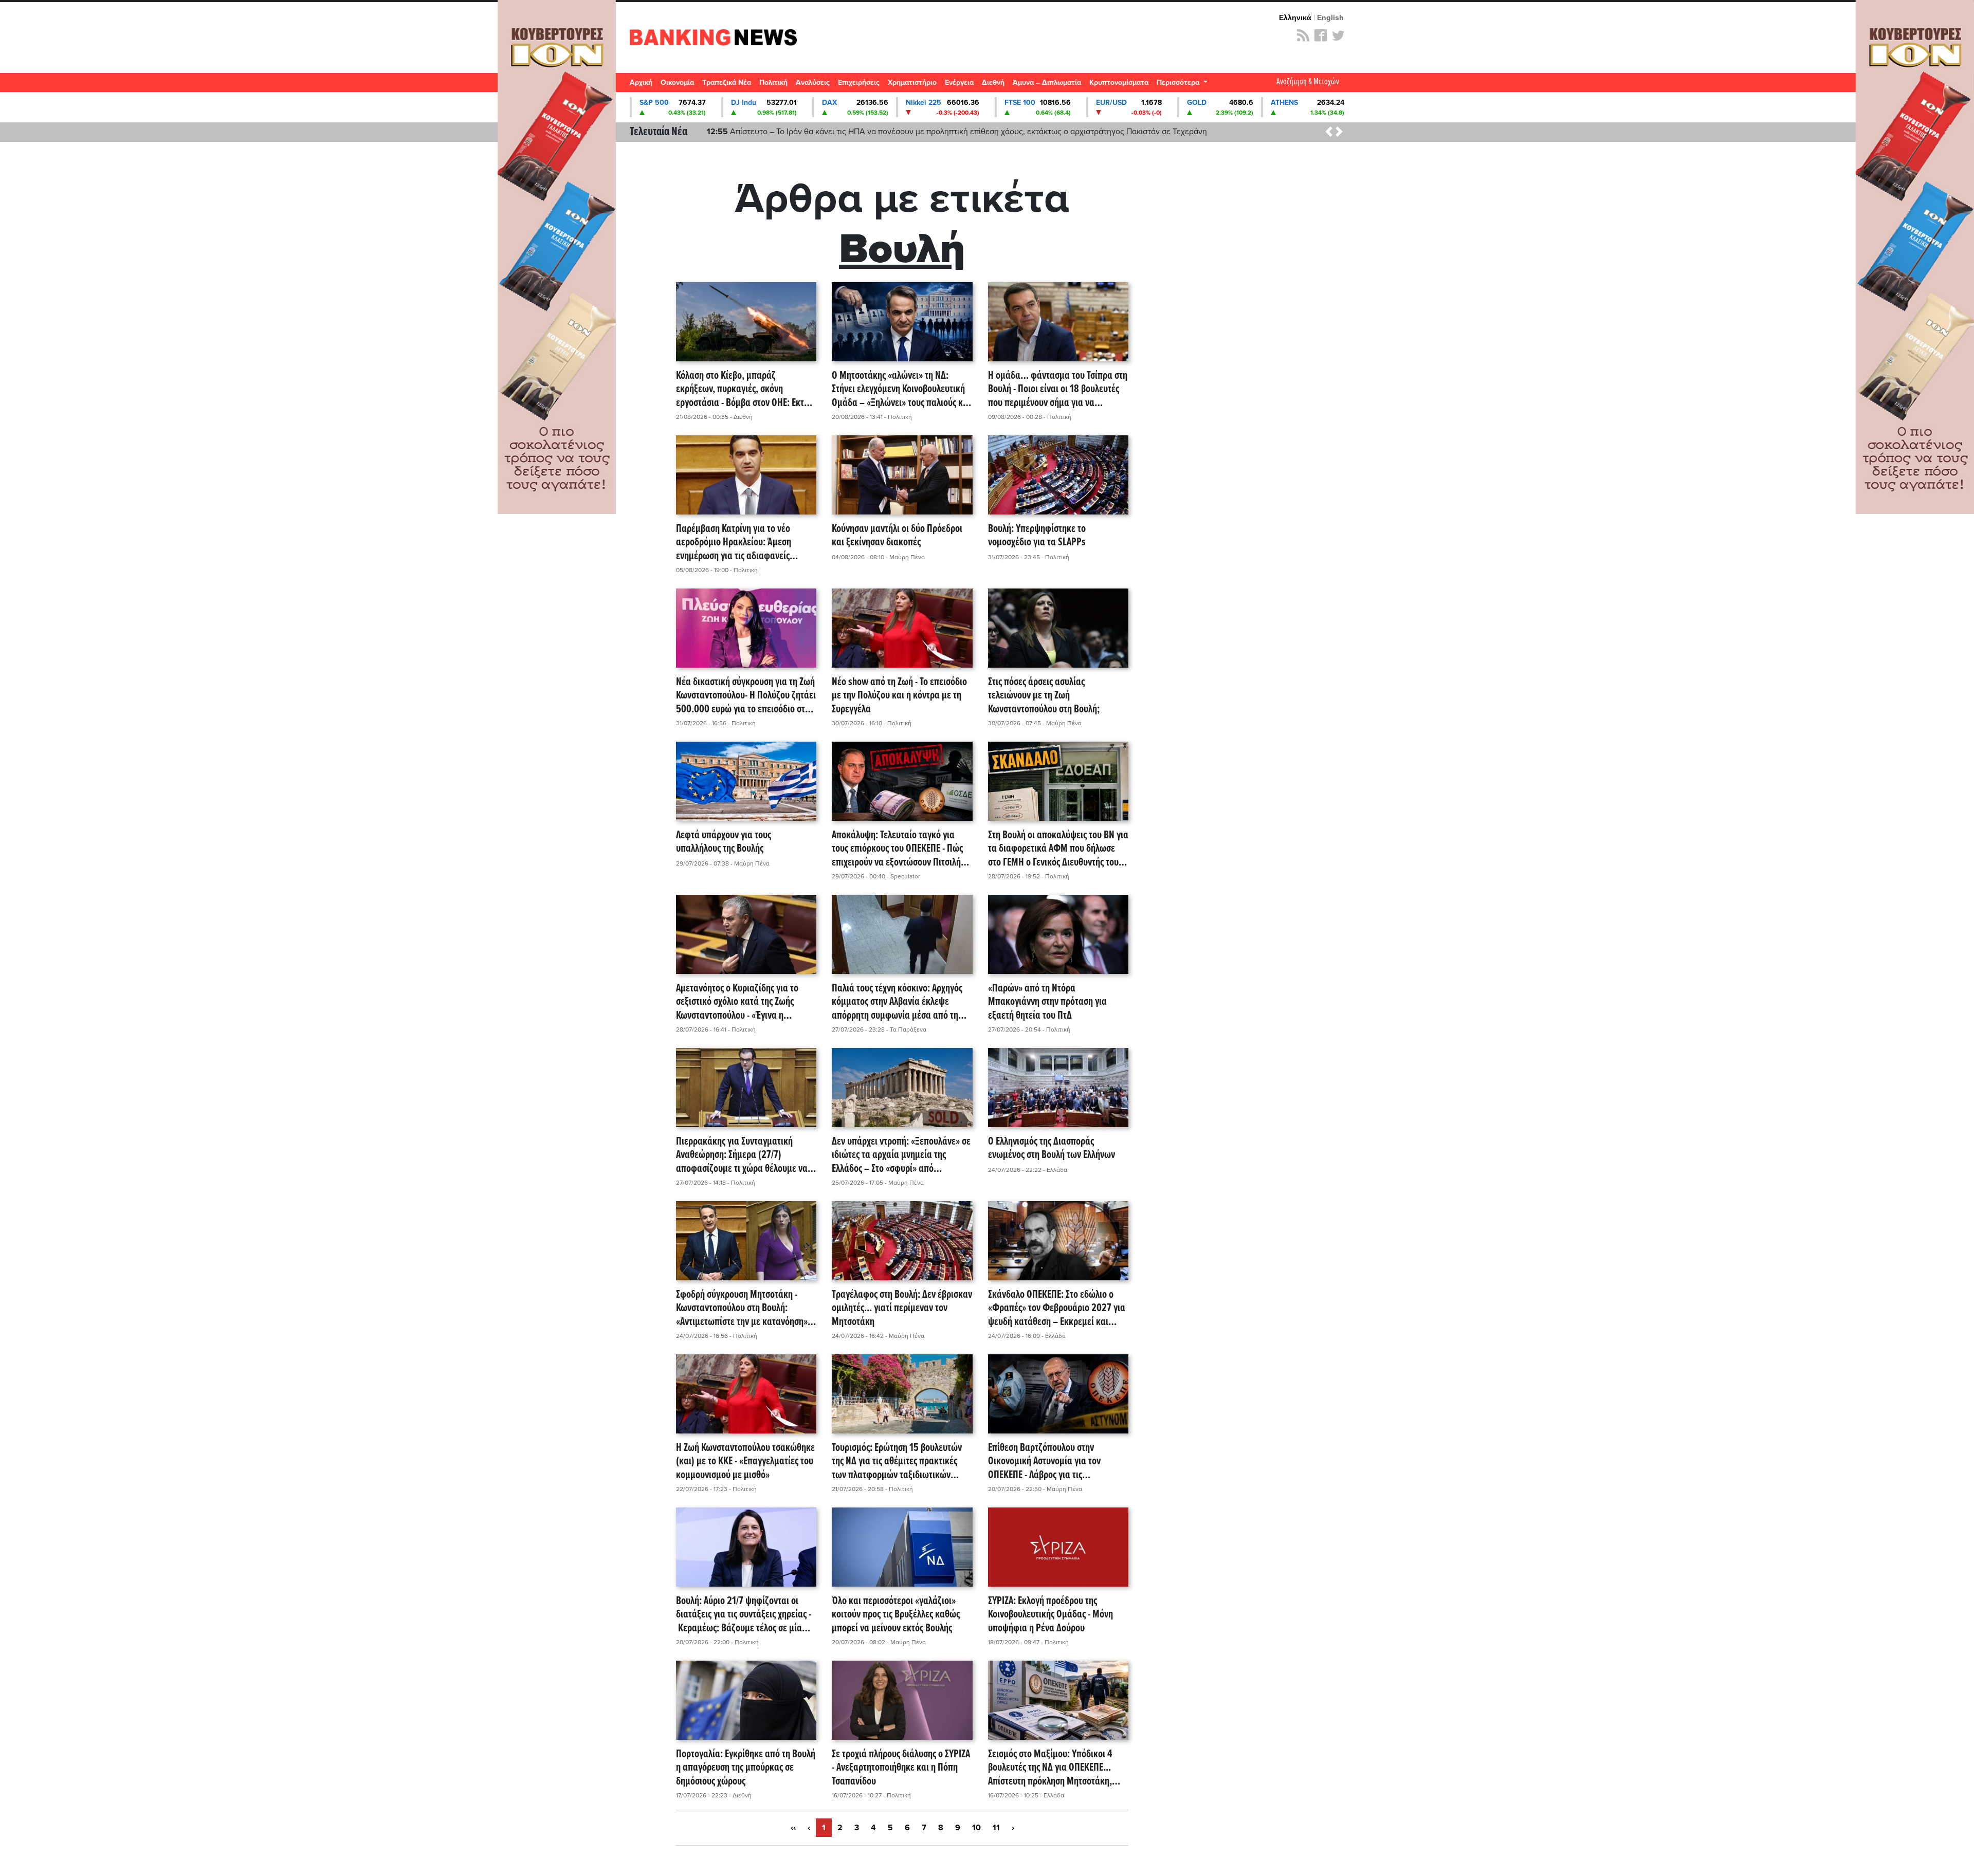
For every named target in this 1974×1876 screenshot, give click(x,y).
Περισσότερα (1179, 82)
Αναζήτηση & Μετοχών (1308, 82)
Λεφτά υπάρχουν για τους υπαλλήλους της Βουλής (724, 843)
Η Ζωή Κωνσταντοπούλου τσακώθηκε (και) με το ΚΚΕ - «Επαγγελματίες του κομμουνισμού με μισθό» (745, 1462)
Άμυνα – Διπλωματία (1047, 82)
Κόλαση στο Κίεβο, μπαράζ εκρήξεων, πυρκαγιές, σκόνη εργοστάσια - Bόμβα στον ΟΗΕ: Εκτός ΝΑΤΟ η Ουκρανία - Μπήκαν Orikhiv (744, 390)
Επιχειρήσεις (859, 82)
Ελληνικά (1295, 17)
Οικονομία (677, 82)
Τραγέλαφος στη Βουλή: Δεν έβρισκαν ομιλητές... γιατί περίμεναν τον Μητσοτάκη (902, 1309)
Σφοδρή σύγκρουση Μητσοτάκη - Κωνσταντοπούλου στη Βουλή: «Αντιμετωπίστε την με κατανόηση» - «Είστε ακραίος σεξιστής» (744, 1309)
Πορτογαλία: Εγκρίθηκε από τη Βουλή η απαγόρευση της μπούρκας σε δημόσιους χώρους (746, 1768)
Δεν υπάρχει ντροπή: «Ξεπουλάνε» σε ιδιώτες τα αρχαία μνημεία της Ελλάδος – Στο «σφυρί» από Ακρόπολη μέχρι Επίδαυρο (901, 1155)
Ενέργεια (959, 82)
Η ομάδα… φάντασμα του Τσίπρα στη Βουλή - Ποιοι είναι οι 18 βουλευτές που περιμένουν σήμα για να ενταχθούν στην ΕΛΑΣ (1058, 390)
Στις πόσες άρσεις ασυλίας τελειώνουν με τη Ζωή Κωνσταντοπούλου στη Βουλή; (1044, 696)
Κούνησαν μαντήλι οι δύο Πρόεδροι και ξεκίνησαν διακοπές (897, 536)
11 (996, 1828)
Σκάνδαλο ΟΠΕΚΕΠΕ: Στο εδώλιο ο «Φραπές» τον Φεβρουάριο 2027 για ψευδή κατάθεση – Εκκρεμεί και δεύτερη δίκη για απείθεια (1057, 1309)
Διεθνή (993, 82)
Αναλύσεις (813, 82)
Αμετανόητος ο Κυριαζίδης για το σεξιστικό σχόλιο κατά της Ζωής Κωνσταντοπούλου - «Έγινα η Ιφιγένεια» (737, 1002)
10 (976, 1828)
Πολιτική (773, 82)
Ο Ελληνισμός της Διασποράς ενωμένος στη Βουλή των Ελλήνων (1052, 1149)
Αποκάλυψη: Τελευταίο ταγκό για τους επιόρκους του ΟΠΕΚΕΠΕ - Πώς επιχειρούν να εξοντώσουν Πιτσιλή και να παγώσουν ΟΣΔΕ (897, 849)
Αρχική (641, 82)
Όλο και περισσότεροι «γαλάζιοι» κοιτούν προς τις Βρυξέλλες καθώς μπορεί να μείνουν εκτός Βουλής (896, 1615)
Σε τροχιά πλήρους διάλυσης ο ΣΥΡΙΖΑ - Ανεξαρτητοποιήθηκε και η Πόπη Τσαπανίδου (901, 1768)
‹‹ (793, 1828)
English (1330, 17)
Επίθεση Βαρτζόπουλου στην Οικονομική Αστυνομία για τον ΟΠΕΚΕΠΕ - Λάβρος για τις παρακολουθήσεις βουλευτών (1044, 1462)
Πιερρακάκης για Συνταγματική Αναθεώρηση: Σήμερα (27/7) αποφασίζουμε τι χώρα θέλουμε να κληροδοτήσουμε (742, 1155)
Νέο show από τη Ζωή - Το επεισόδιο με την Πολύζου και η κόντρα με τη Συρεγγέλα (899, 696)
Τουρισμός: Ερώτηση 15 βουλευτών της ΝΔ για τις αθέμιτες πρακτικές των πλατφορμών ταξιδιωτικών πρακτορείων (897, 1462)
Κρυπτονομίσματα (1119, 82)
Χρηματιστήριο (912, 82)
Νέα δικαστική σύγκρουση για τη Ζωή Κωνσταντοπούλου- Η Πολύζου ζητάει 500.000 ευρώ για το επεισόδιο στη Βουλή (746, 696)
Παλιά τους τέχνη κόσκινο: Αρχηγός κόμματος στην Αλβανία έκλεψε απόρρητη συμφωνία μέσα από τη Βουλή (897, 1002)
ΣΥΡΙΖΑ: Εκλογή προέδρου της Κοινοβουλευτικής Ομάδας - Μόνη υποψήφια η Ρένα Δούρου (1050, 1615)
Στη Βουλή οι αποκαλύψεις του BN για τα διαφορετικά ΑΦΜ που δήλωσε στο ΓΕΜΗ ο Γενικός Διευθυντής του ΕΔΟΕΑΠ (1058, 849)
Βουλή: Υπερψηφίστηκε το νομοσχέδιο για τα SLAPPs (1037, 536)
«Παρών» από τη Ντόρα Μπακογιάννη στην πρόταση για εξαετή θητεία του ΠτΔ (1047, 1002)
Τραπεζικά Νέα (727, 82)
